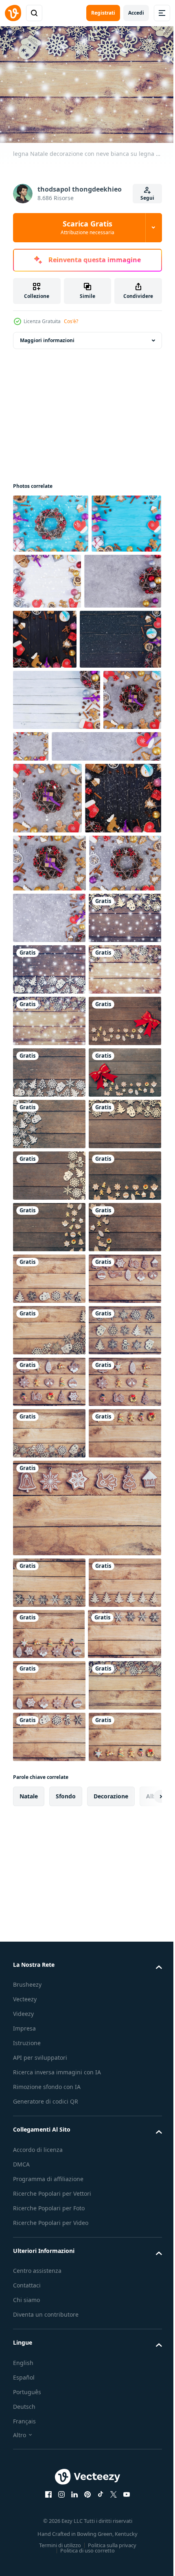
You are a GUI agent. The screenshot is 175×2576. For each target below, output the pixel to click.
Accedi (136, 13)
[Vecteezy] (13, 13)
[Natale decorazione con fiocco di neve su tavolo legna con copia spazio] (49, 1941)
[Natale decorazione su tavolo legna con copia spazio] (49, 2452)
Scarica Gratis (87, 227)
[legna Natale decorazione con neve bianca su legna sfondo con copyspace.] (49, 1220)
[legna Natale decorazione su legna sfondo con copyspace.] (49, 1478)
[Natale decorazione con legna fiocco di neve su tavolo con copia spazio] (49, 1890)
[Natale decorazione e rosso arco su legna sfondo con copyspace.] (49, 1426)
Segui (147, 198)
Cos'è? (71, 321)
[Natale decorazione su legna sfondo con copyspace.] (49, 1735)
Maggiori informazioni (47, 336)
